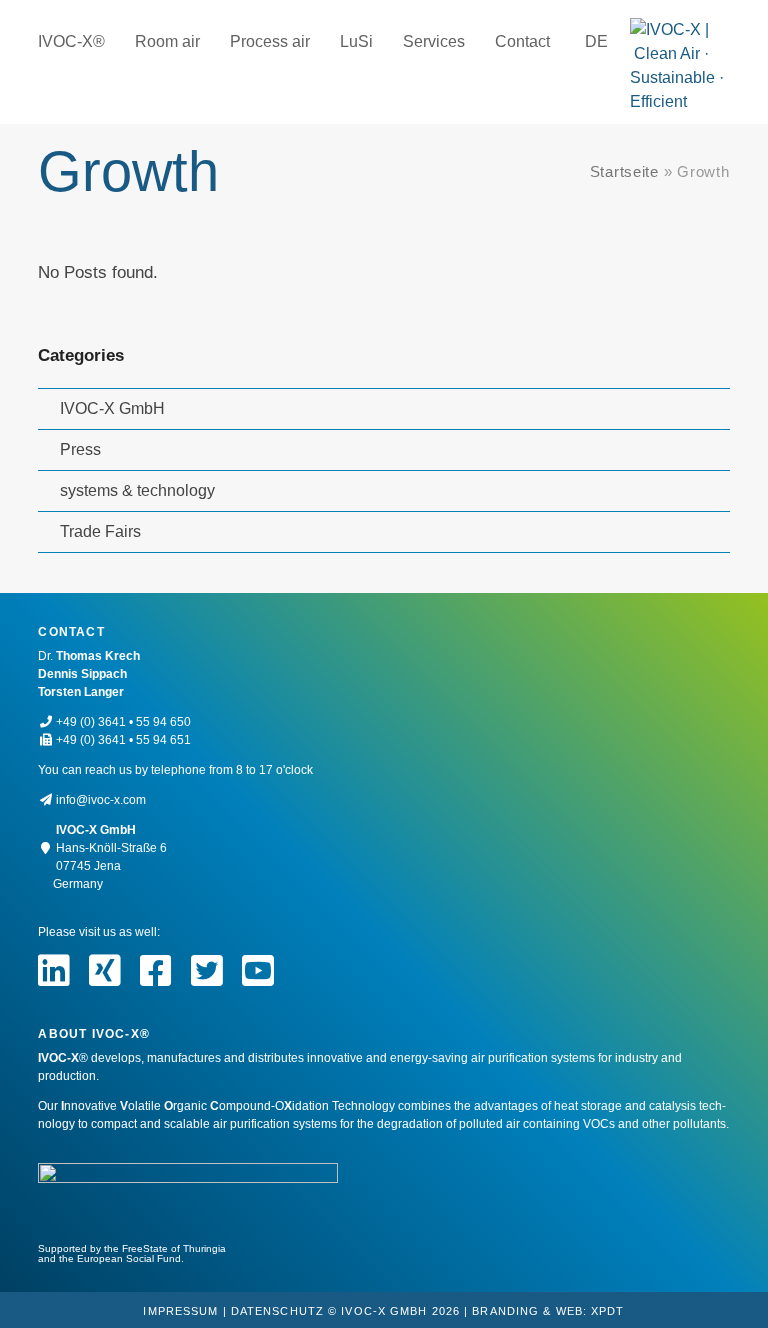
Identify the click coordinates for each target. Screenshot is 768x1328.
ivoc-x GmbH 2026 (400, 1311)
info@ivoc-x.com (101, 800)
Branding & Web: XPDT (548, 1311)
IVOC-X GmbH (112, 408)
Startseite (624, 172)
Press (80, 449)
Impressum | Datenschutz (233, 1311)
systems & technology (137, 490)
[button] (644, 42)
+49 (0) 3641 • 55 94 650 (122, 722)
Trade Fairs (100, 531)
